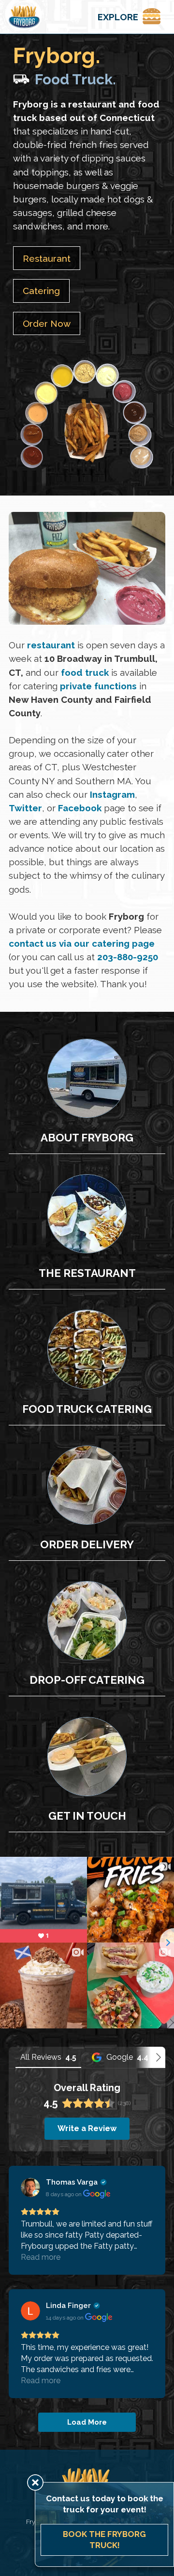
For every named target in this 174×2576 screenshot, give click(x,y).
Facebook (81, 808)
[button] (127, 17)
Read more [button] (41, 2257)
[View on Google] (30, 2187)
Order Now (47, 323)
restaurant (51, 645)
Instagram (112, 794)
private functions (98, 685)
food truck (85, 672)
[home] (24, 17)
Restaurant (47, 258)
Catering (41, 291)
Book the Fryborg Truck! (104, 2540)
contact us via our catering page (82, 943)
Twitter (25, 808)
